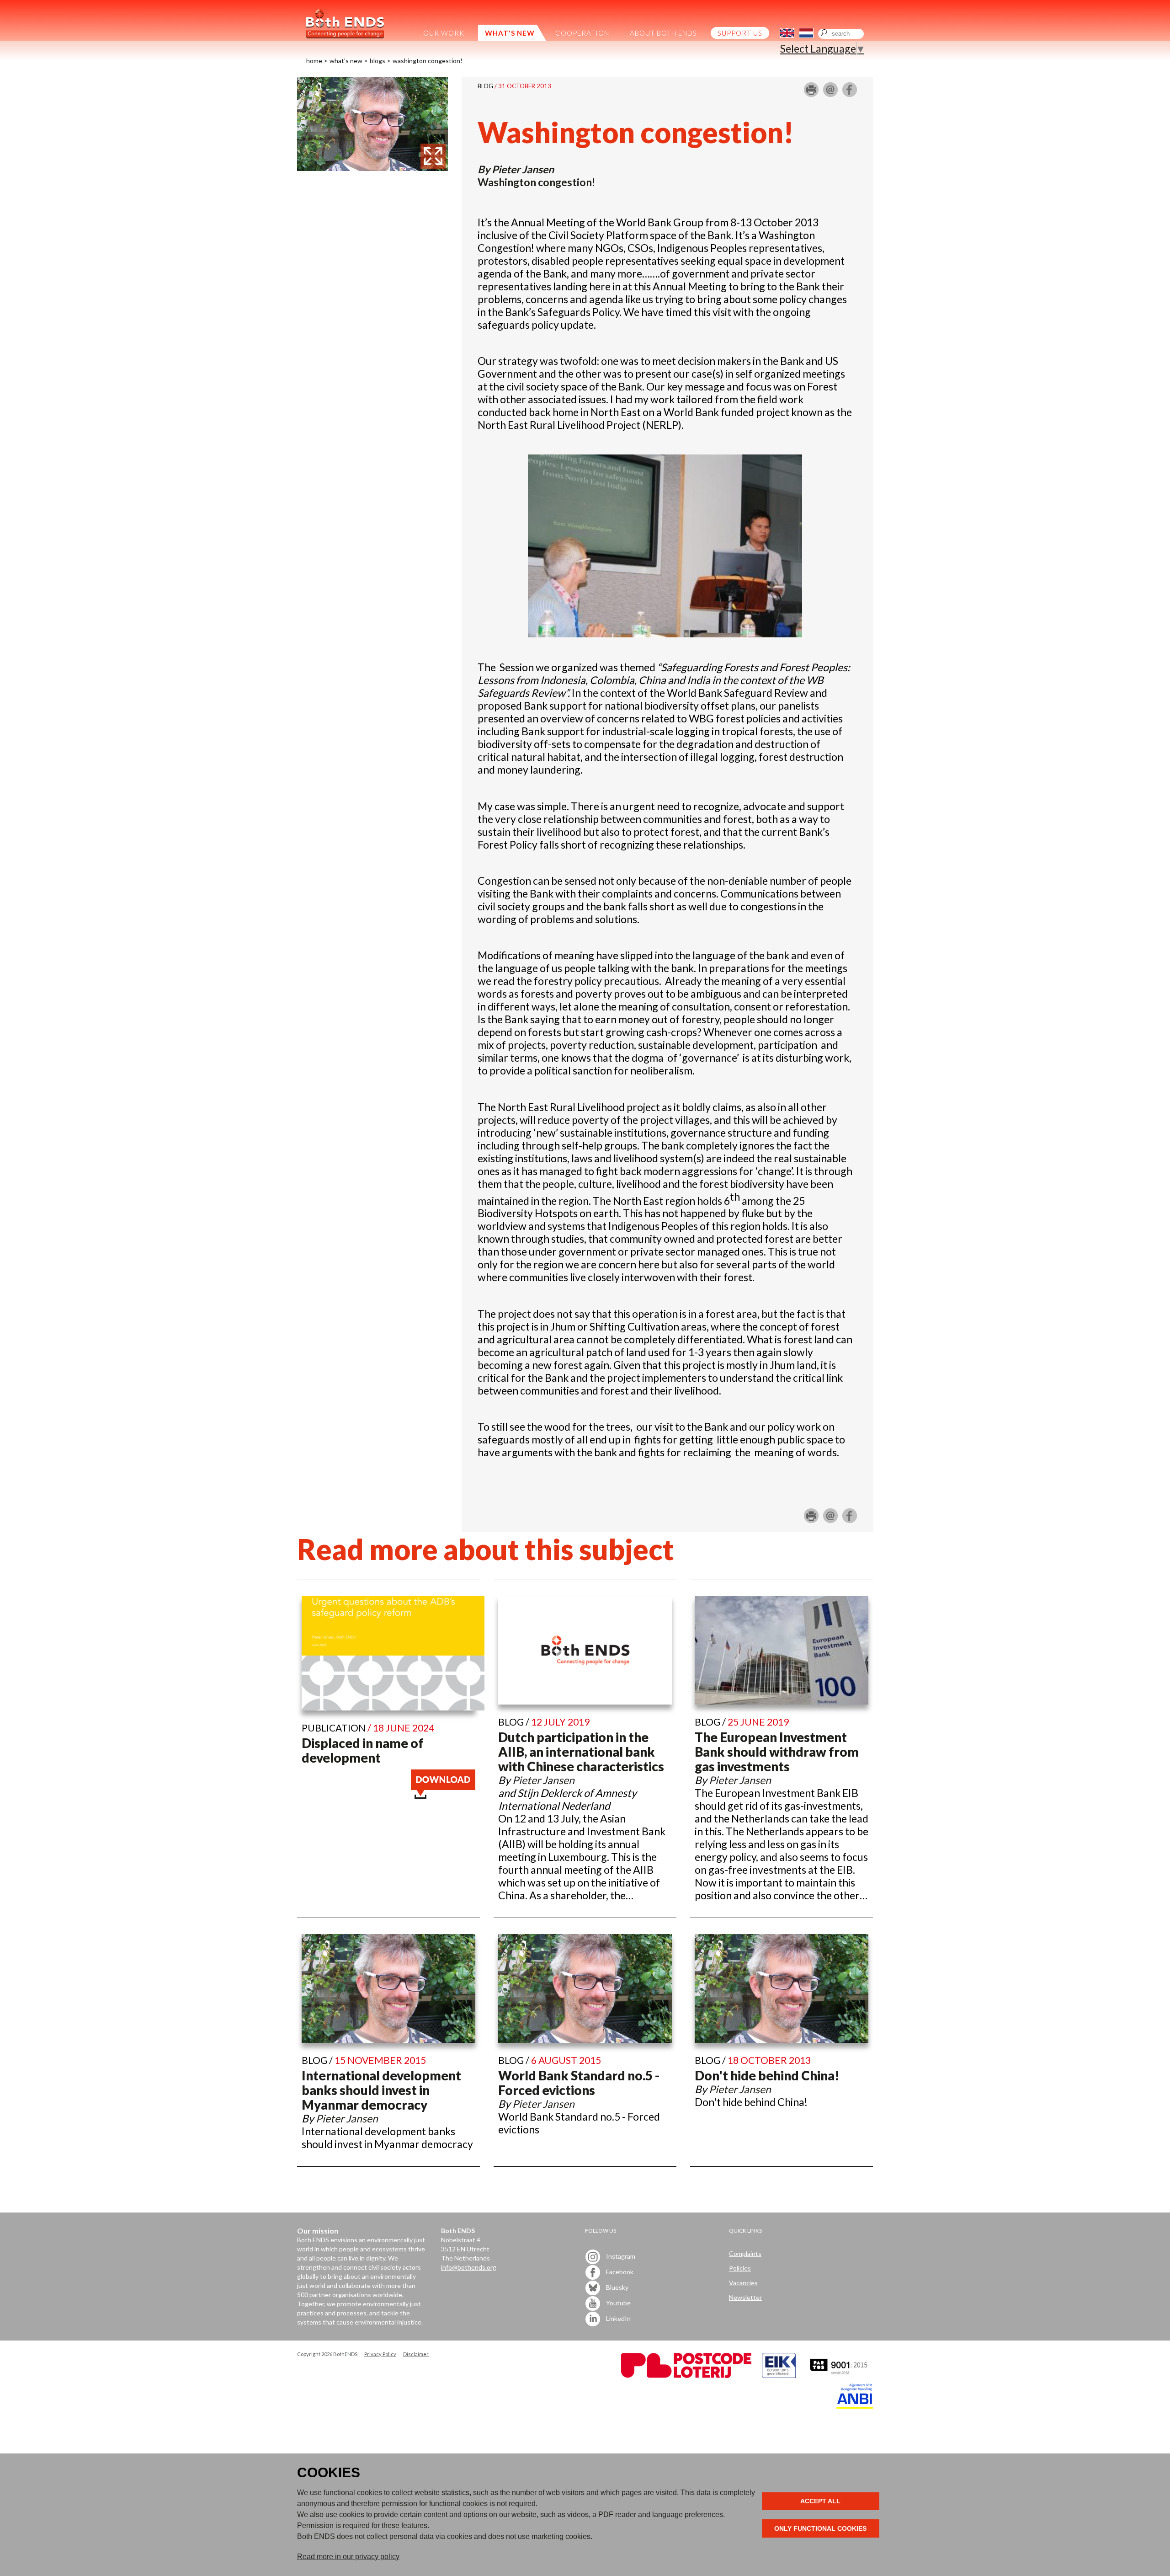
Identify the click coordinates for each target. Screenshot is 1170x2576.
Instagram (620, 2256)
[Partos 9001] (840, 2376)
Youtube (618, 2302)
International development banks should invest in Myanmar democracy (381, 2090)
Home (314, 61)
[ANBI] (855, 2406)
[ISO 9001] (779, 2376)
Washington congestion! (428, 61)
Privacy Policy (380, 2354)
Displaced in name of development (363, 1750)
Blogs (378, 61)
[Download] (443, 1795)
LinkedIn (618, 2318)
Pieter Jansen (523, 169)
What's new (346, 61)
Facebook (619, 2271)
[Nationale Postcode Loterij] (686, 2376)
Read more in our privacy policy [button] (348, 2557)
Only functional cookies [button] (820, 2528)
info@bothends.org (469, 2267)
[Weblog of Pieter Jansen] (372, 167)
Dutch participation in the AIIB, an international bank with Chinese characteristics (581, 1752)
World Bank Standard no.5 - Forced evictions (579, 2083)
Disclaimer (416, 2354)
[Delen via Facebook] (850, 93)
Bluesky (617, 2287)
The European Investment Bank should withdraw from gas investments (777, 1752)
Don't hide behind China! (767, 2075)
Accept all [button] (820, 2501)
